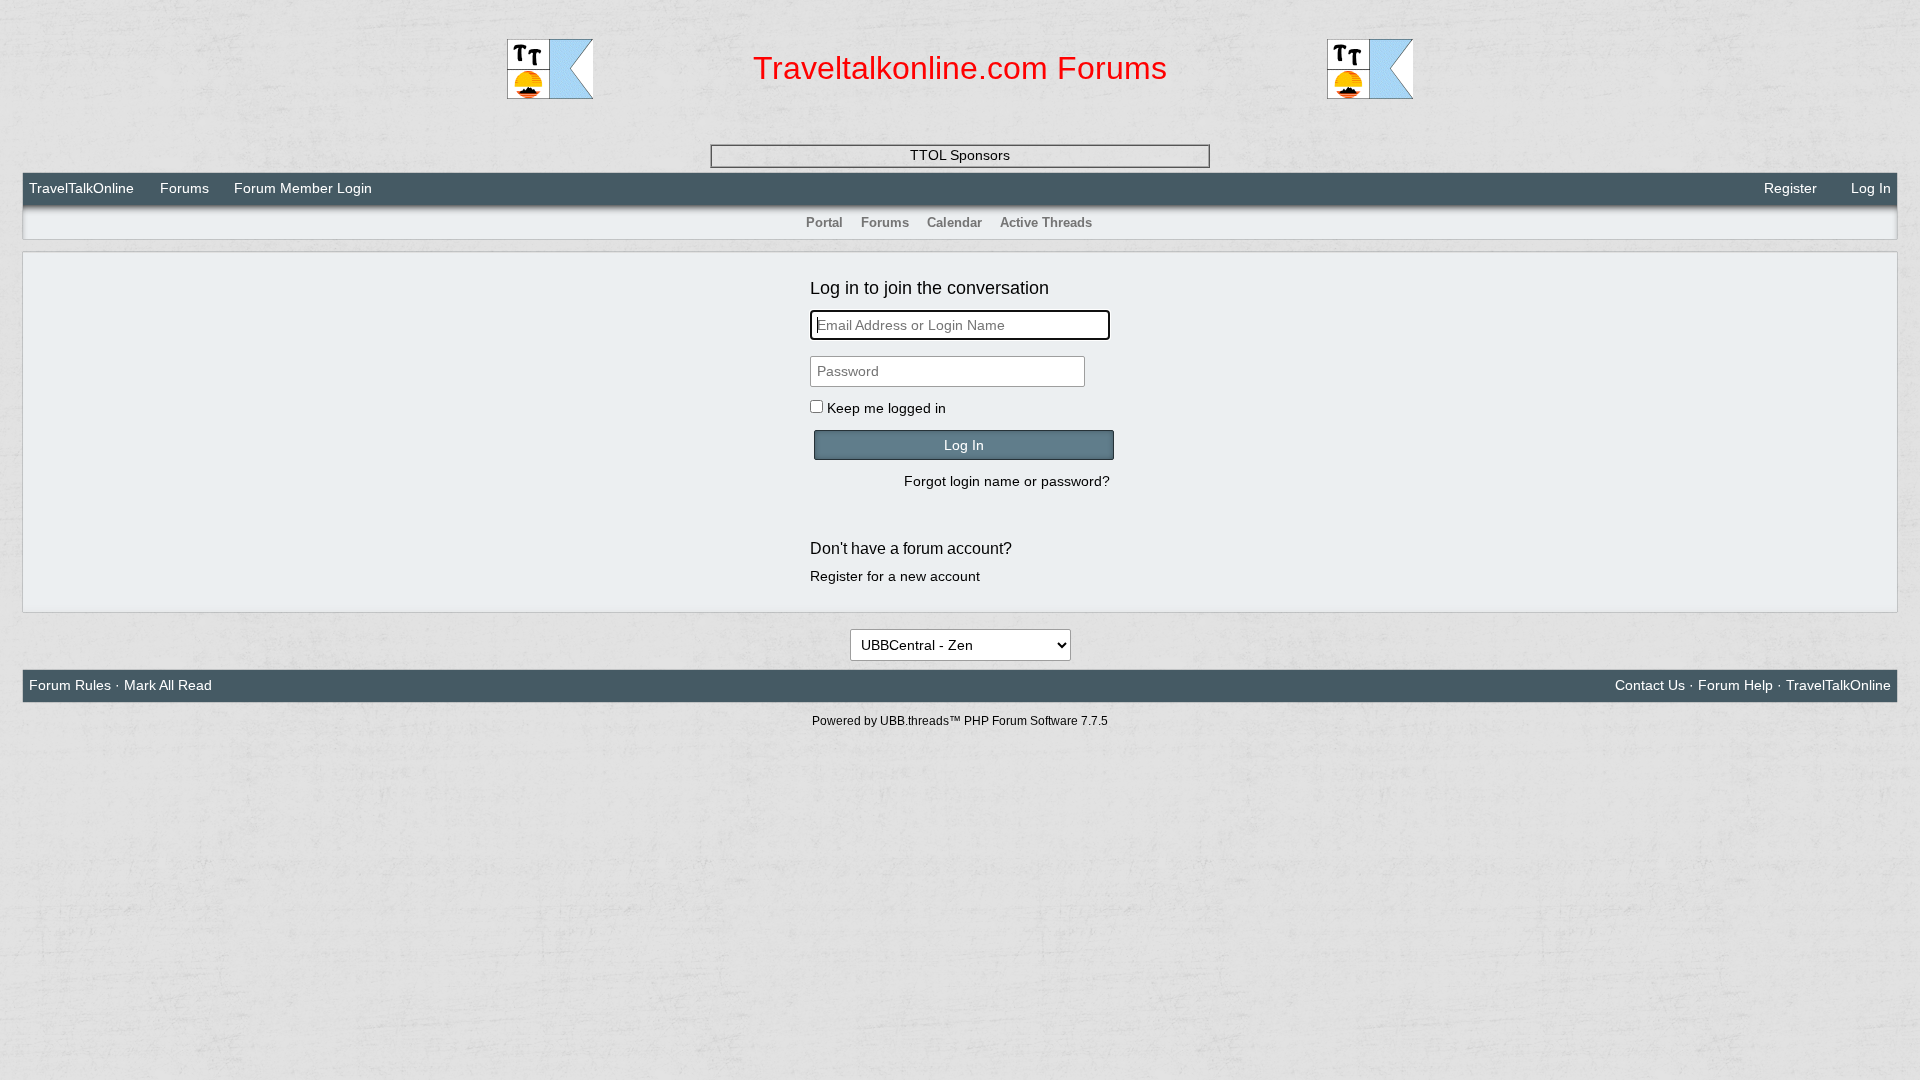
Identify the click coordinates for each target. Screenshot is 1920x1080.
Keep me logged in (886, 408)
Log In (1869, 188)
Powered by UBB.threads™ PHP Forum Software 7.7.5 (960, 721)
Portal (824, 222)
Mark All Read (168, 685)
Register (1788, 188)
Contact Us (1650, 685)
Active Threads (1046, 222)
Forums (184, 188)
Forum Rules (70, 685)
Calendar (954, 222)
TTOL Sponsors (960, 155)
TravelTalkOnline (81, 188)
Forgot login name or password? (1007, 481)
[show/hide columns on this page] (1884, 222)
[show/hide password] (1102, 372)
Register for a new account (895, 576)
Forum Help (1735, 685)
